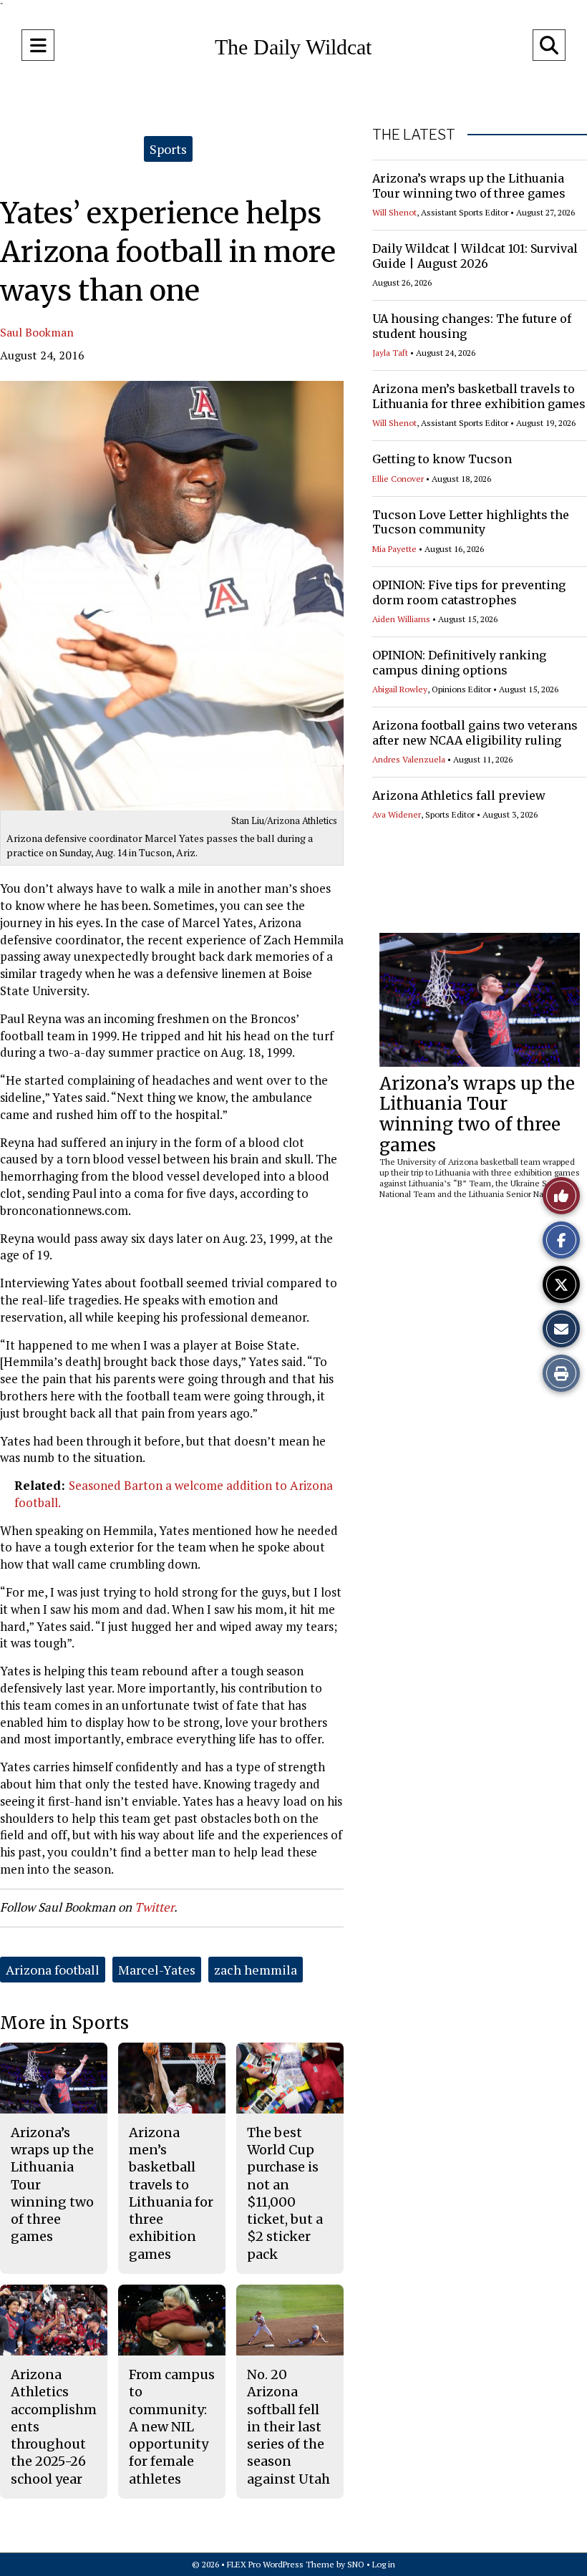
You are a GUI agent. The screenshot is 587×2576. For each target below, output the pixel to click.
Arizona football (53, 1970)
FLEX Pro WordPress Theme (281, 2564)
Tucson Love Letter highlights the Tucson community (471, 522)
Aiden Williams (401, 619)
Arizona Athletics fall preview (459, 795)
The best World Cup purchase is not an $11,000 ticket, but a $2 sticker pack (285, 2193)
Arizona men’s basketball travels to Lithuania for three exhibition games (479, 396)
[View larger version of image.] (172, 596)
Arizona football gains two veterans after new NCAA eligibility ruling (475, 733)
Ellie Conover (398, 479)
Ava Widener (397, 814)
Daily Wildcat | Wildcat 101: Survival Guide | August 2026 (475, 256)
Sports (168, 149)
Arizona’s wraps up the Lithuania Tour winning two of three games (469, 186)
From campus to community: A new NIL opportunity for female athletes (172, 2427)
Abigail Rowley (400, 689)
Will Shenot (394, 212)
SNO (356, 2564)
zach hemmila (256, 1970)
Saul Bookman (37, 332)
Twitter (154, 1907)
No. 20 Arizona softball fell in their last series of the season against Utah (288, 2427)
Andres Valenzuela (409, 759)
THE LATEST (414, 135)
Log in (384, 2564)
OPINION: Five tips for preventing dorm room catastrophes (469, 592)
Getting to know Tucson (442, 459)
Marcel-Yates (157, 1970)
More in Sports (64, 2023)
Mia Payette (394, 549)
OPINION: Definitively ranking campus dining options (459, 663)
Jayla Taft (390, 353)
